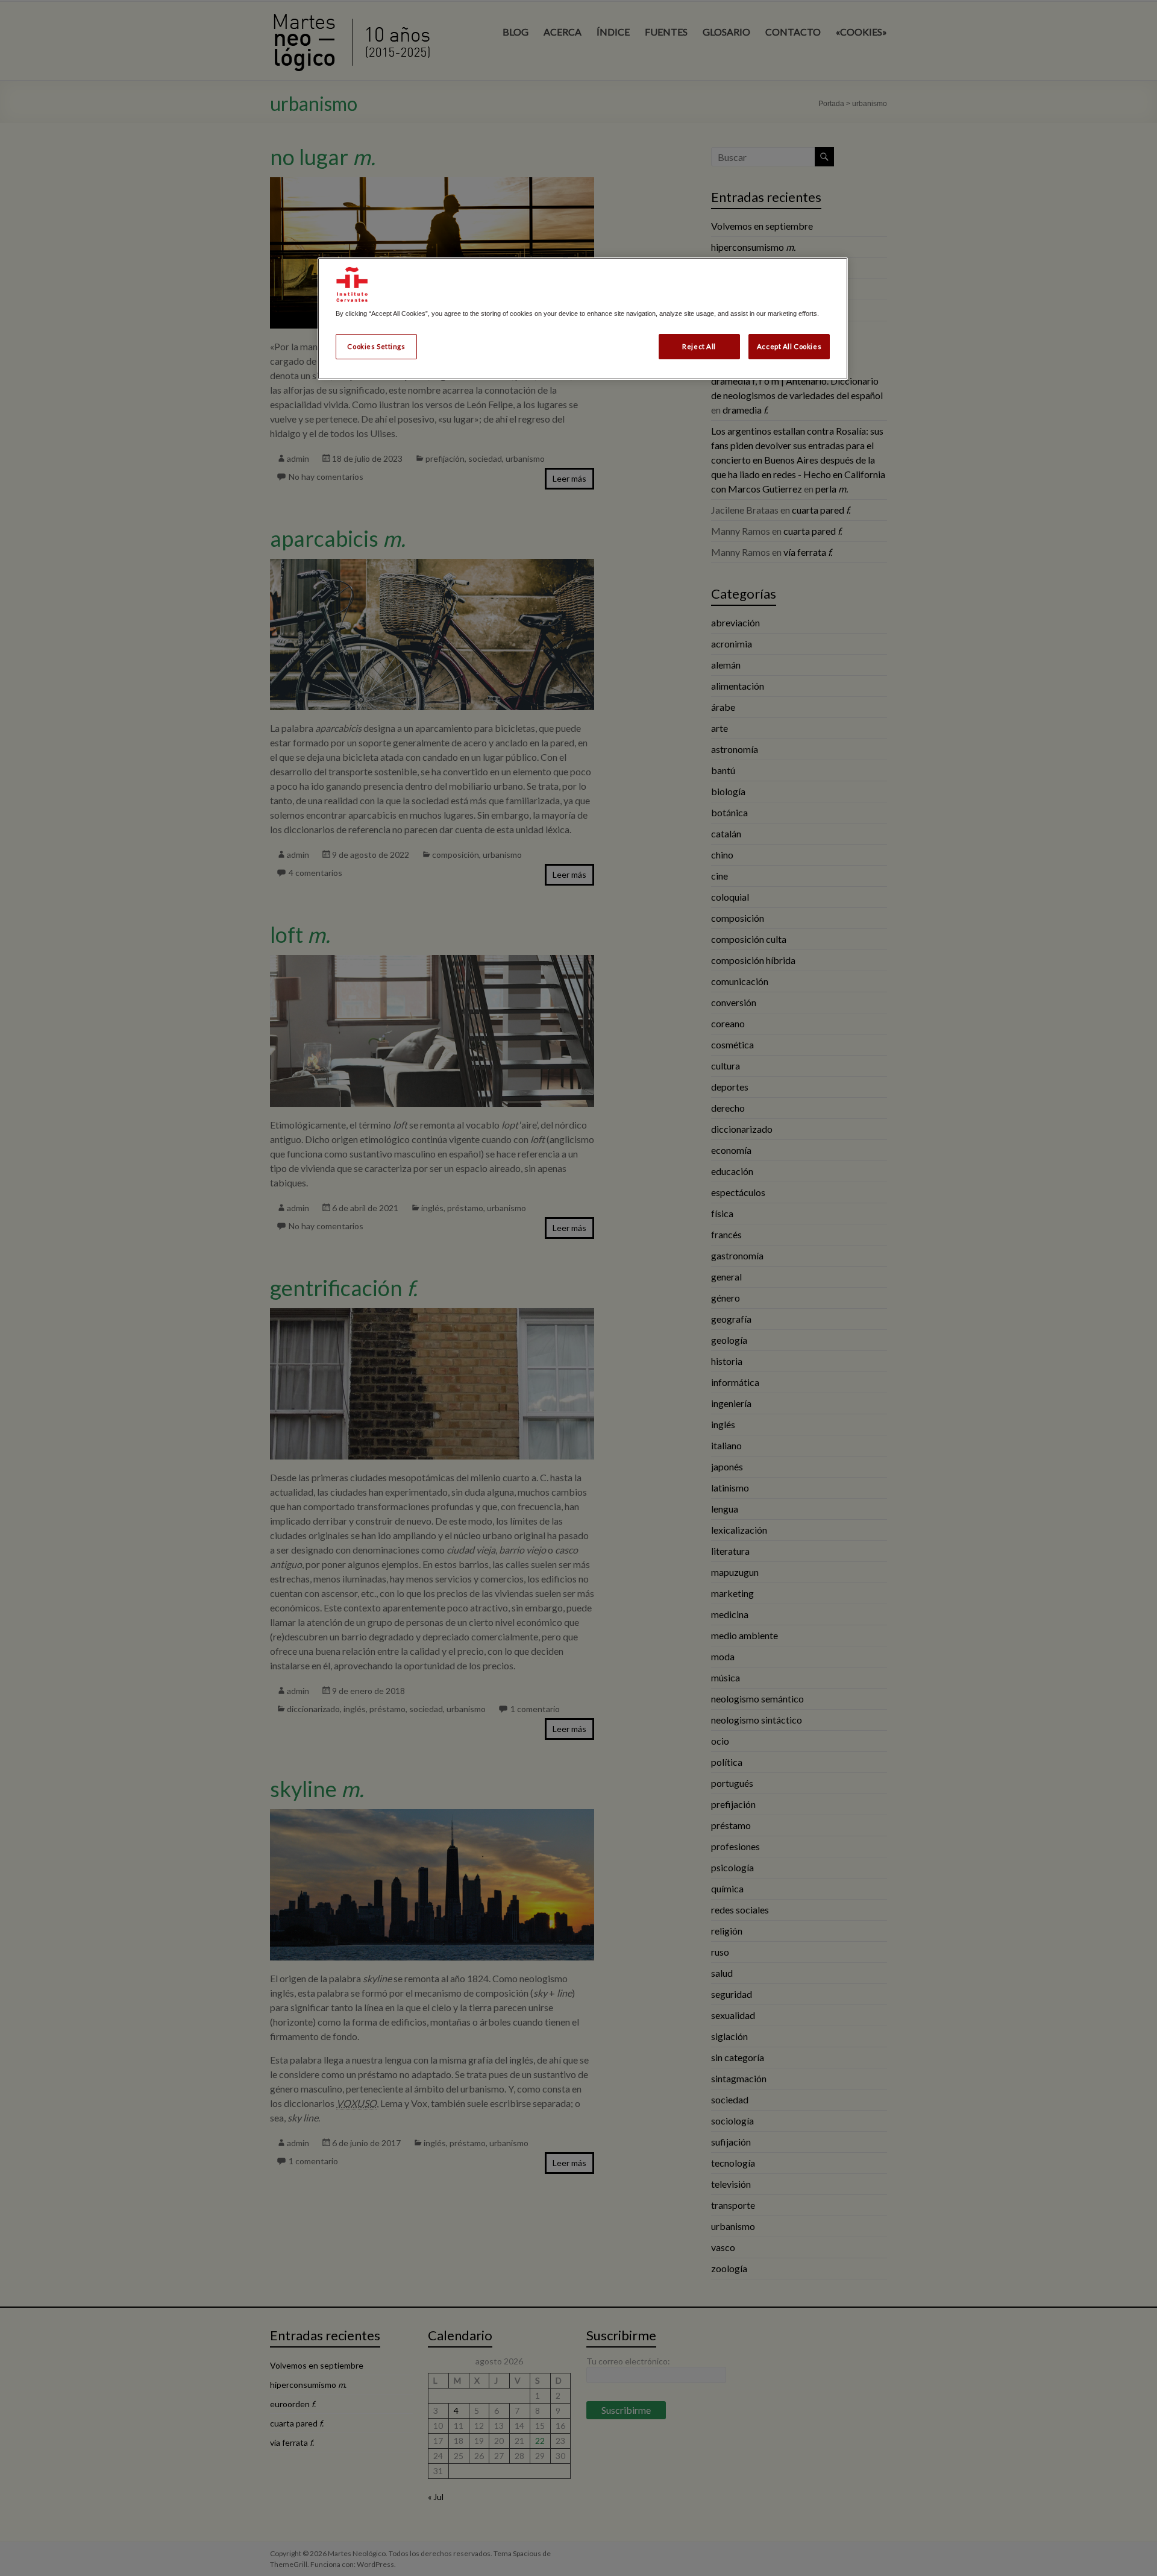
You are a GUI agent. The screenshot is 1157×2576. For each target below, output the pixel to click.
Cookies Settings (376, 346)
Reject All (699, 346)
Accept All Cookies (789, 346)
